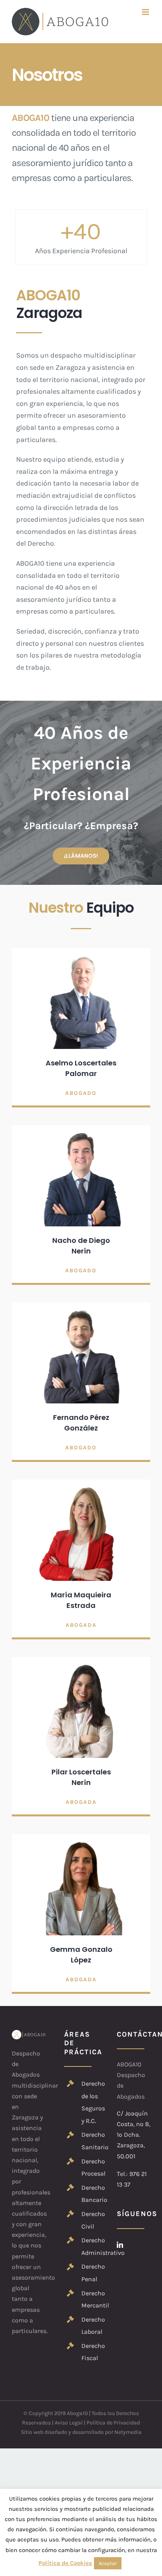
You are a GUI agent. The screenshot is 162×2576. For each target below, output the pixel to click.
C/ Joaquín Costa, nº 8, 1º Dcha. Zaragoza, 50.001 (133, 2135)
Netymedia (128, 2432)
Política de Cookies (65, 2563)
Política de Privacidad (113, 2423)
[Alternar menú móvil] (146, 12)
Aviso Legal (69, 2423)
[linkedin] (120, 2245)
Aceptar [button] (108, 2563)
